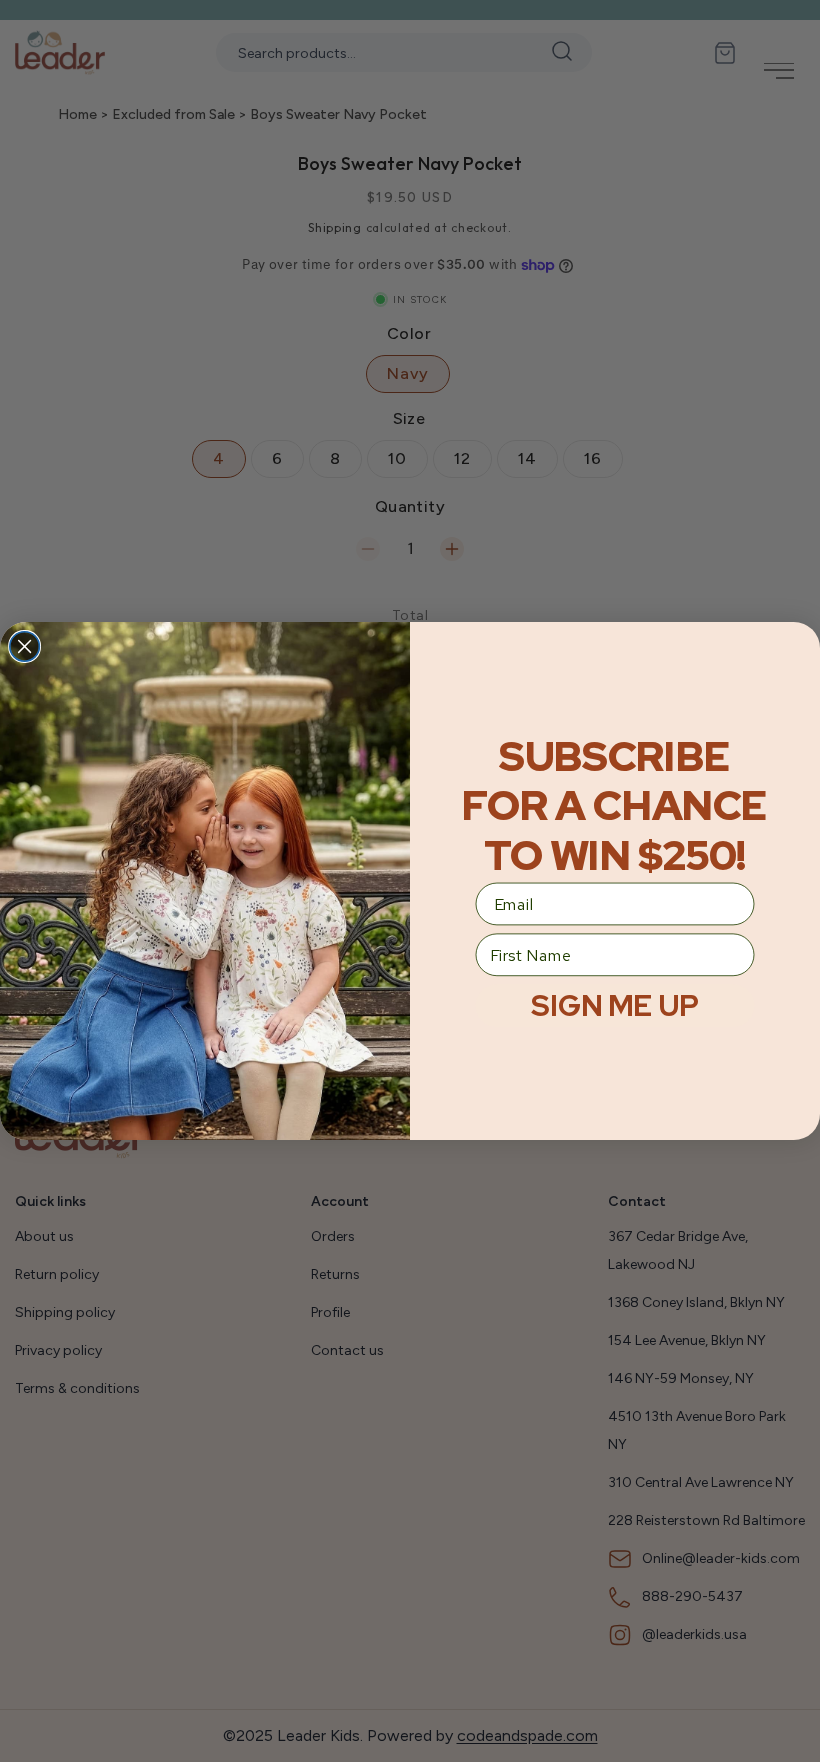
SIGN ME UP (614, 1005)
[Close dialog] (25, 647)
